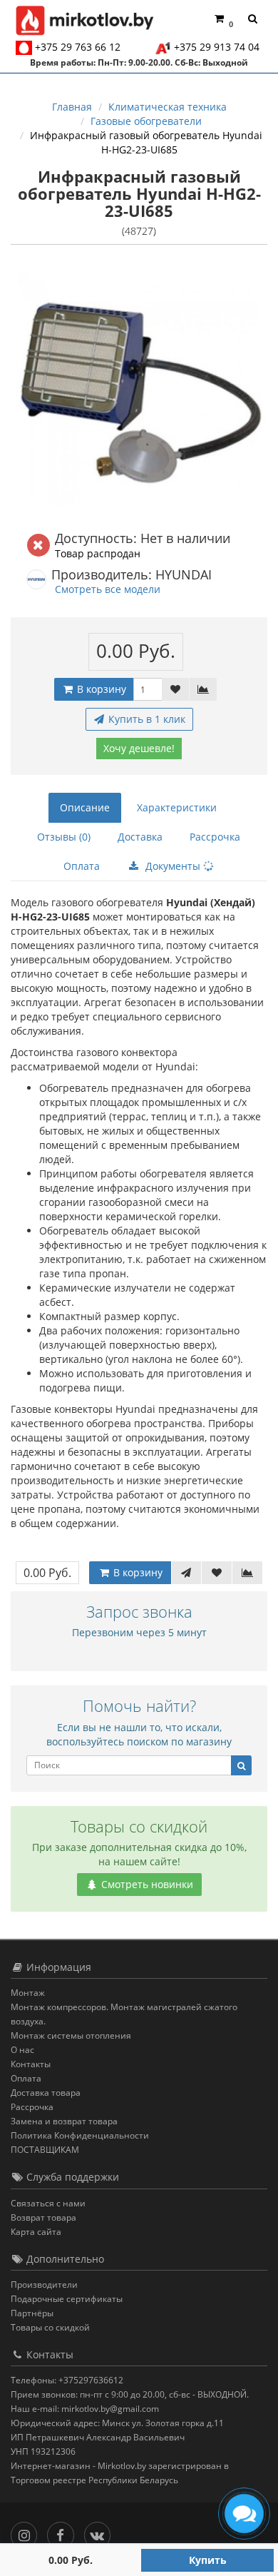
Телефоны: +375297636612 (67, 2380)
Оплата (82, 866)
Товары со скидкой (50, 2327)
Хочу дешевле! (139, 748)
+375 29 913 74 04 (217, 47)
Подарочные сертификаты (67, 2299)
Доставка (140, 837)
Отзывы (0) (64, 837)
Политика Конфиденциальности (80, 2135)
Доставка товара (46, 2093)
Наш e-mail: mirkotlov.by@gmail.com (85, 2409)
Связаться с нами (48, 2203)
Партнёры (32, 2313)
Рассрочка (215, 837)
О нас (22, 2050)
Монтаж (28, 1993)
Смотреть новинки (146, 1884)
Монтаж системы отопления (71, 2035)
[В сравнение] (203, 689)
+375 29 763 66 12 (78, 47)
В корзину (100, 689)
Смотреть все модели (108, 589)
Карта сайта (36, 2232)
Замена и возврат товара (64, 2121)
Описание (85, 807)
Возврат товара (43, 2217)
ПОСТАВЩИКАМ (45, 2150)
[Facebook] (64, 2532)
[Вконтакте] (101, 2532)
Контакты (31, 2064)
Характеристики (177, 807)
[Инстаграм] (27, 2532)
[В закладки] (175, 689)
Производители (44, 2285)
